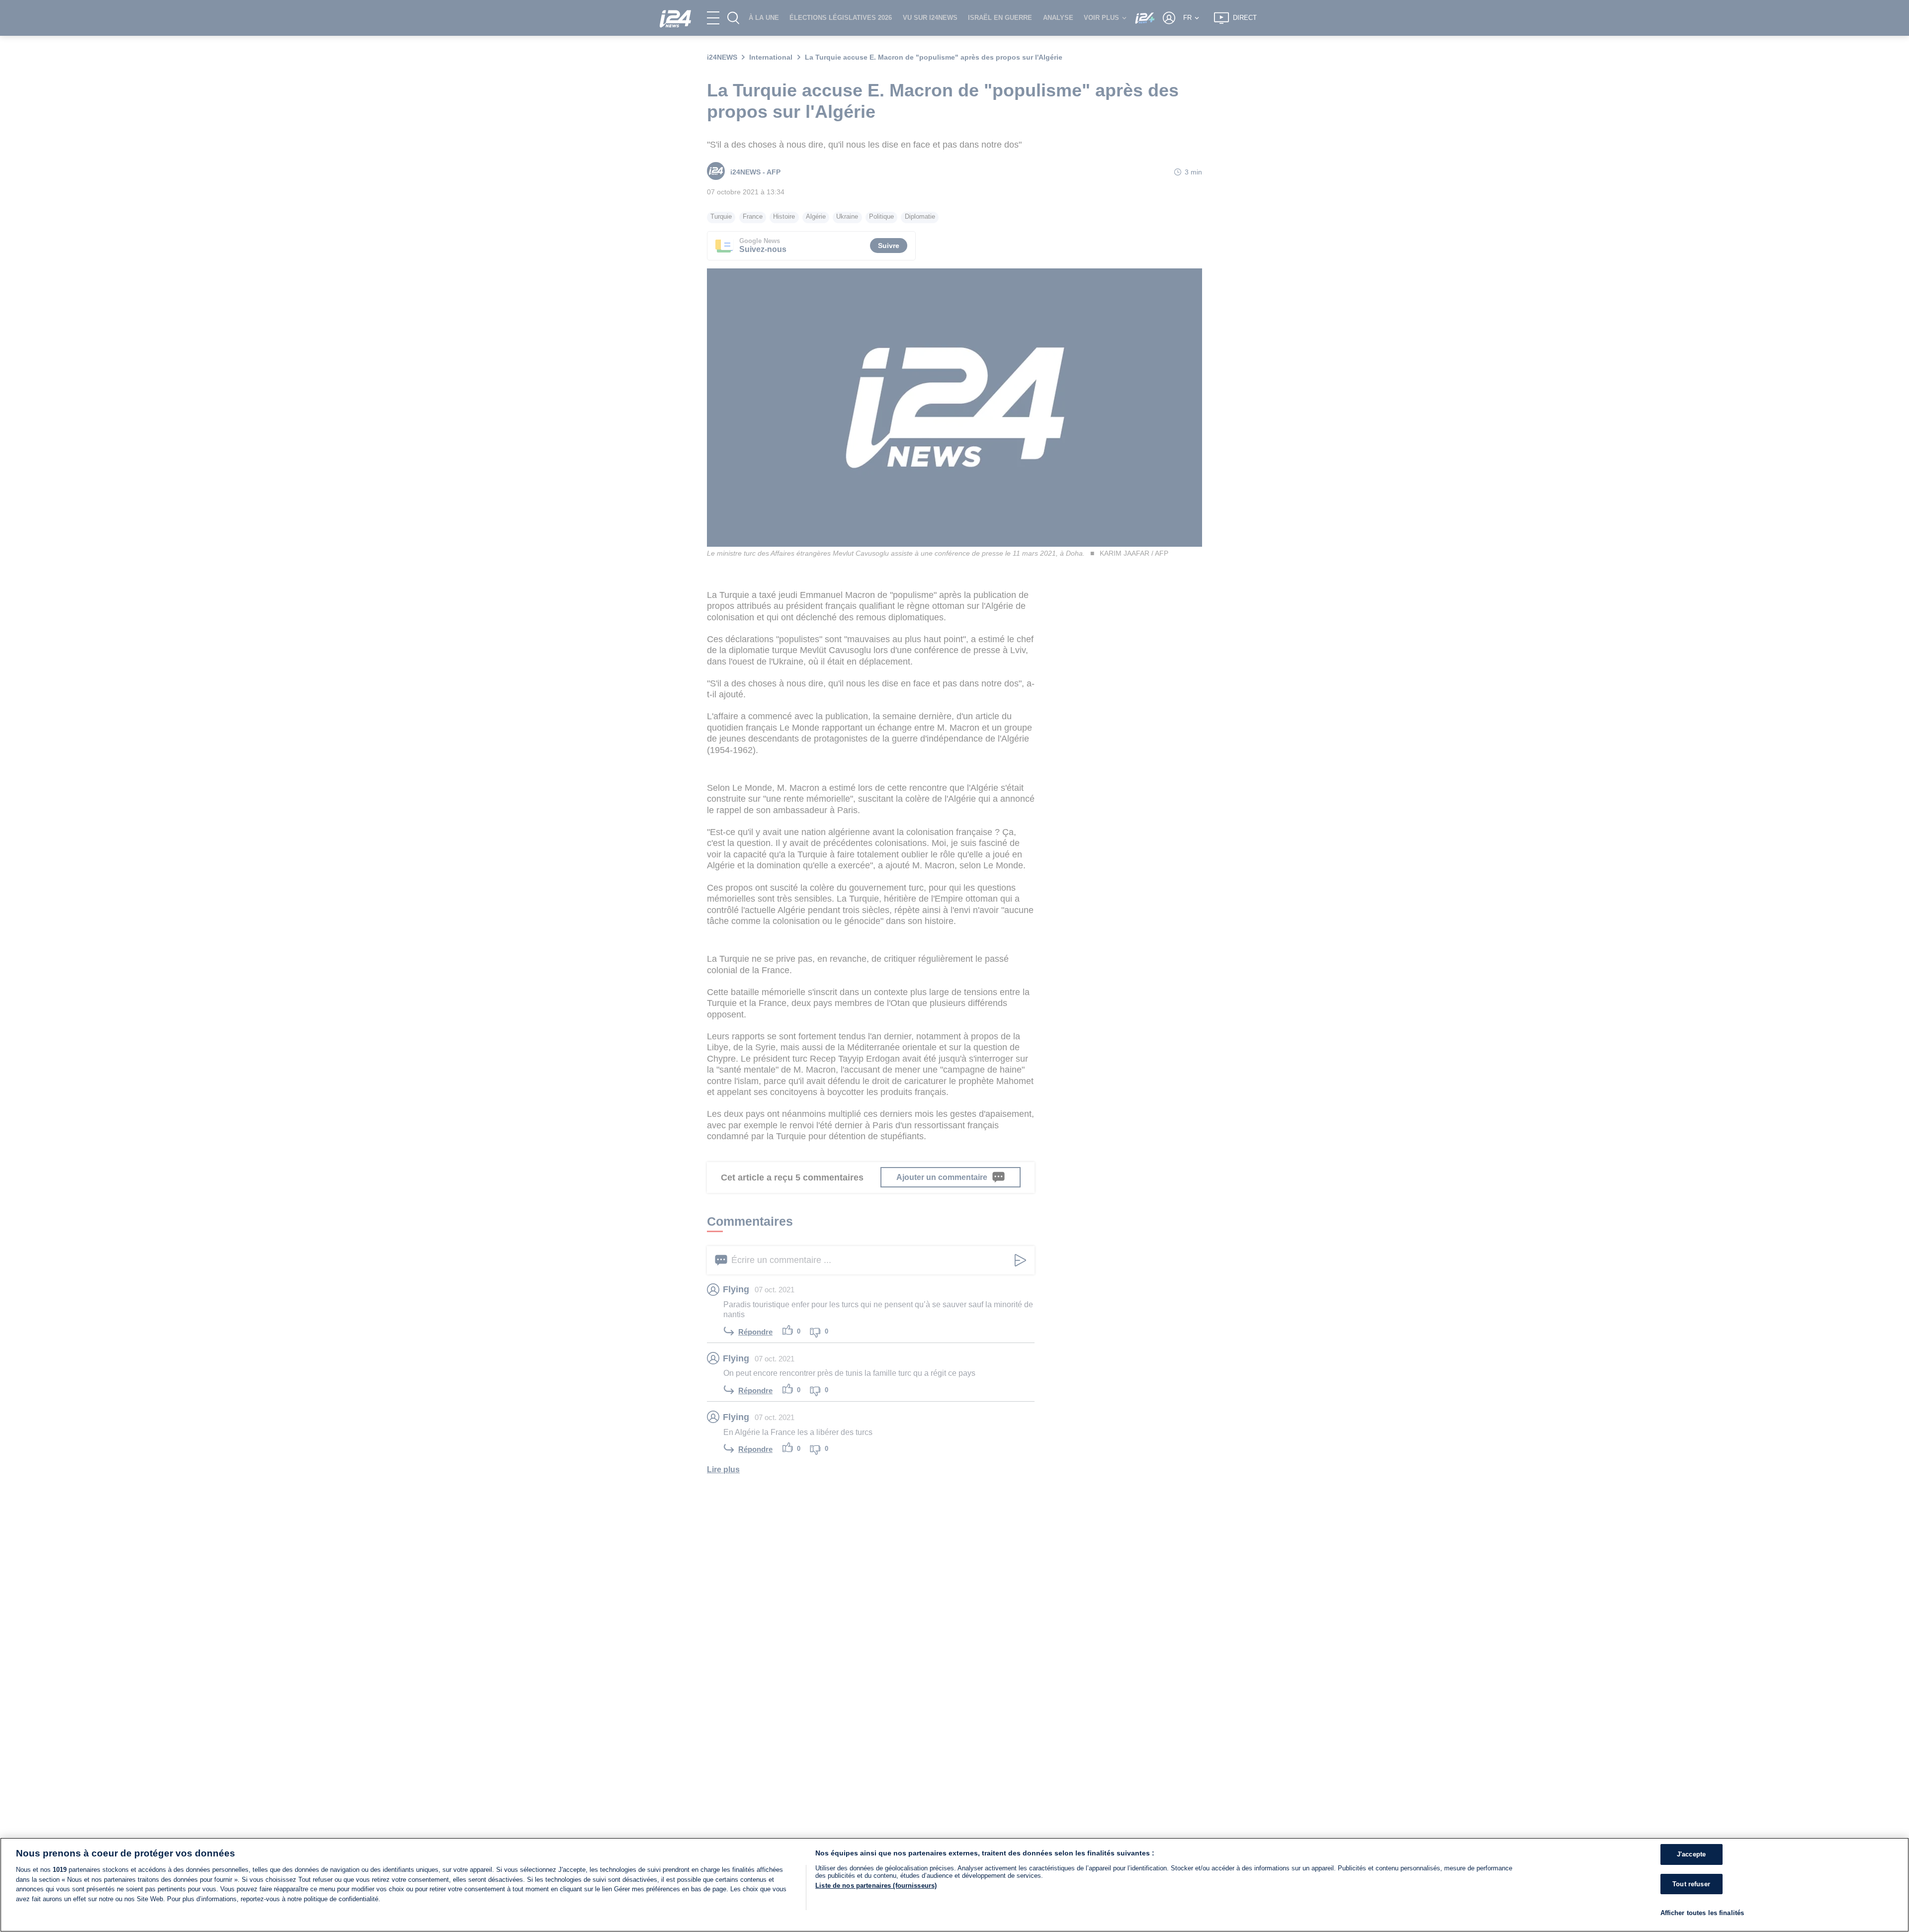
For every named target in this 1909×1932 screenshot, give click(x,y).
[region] (954, 1885)
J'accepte (1691, 1854)
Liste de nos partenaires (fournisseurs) (876, 1886)
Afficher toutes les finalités (1702, 1913)
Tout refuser (1691, 1884)
